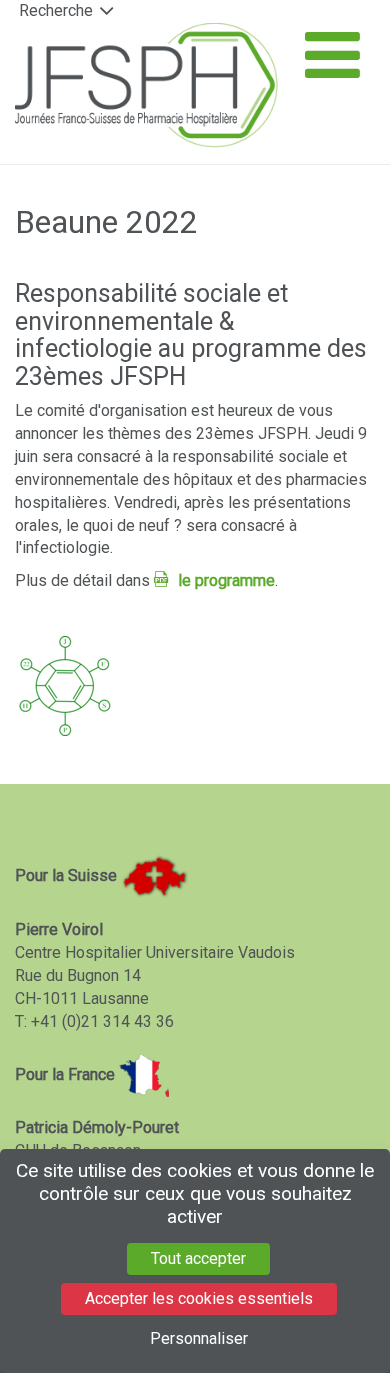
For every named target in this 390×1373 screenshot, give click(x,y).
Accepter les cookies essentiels (199, 1298)
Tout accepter (198, 1258)
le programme (226, 580)
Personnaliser (199, 1338)
